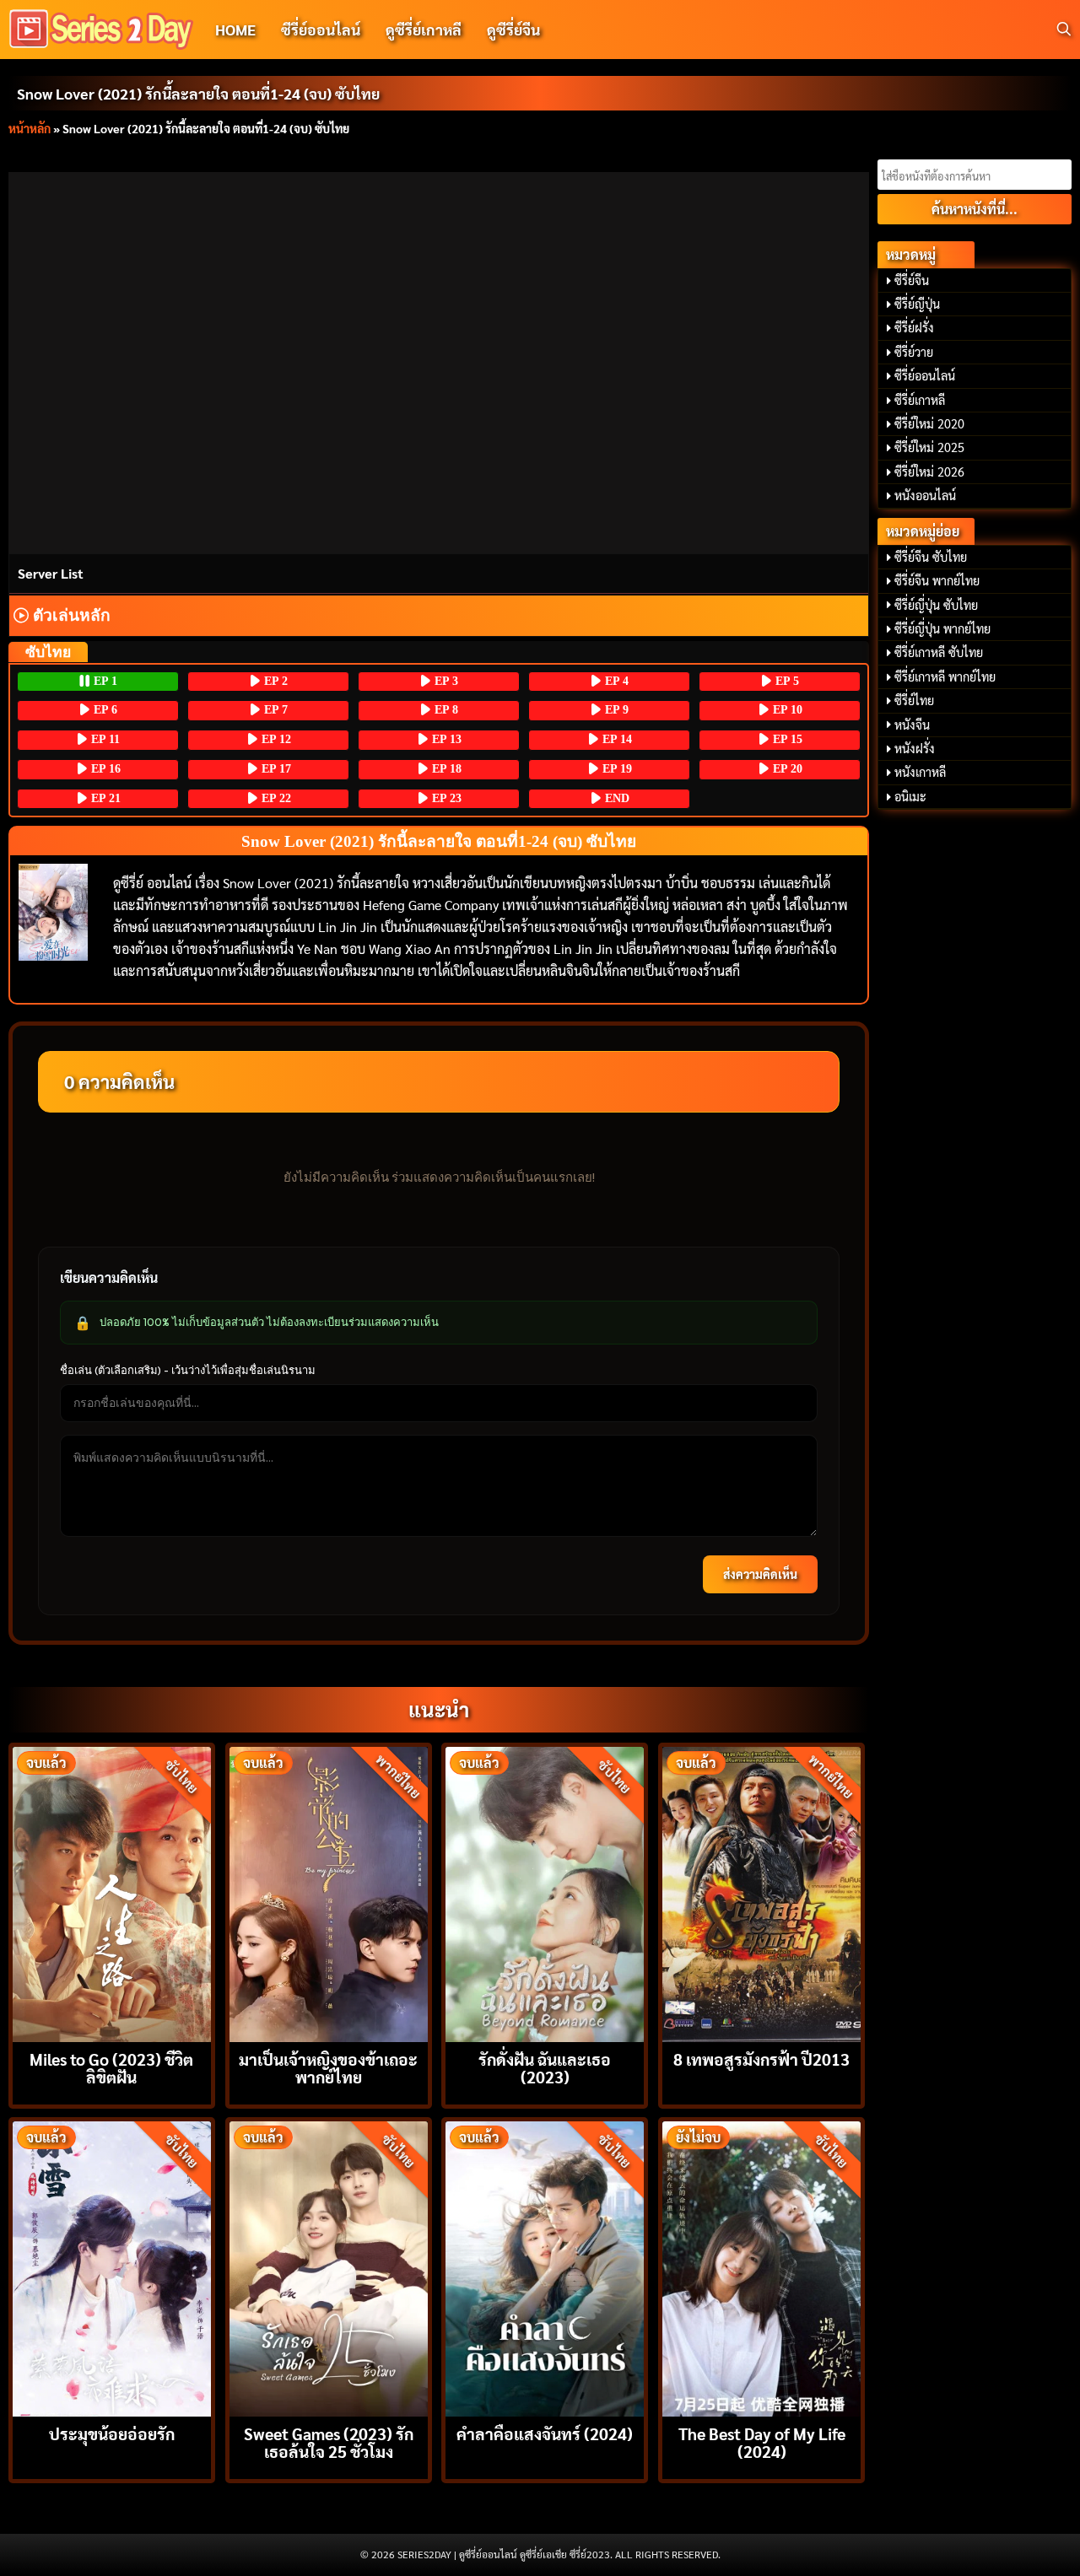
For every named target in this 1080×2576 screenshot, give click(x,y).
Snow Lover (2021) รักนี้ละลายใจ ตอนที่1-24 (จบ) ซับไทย (198, 93)
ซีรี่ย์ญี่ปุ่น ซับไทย (936, 605)
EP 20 (786, 769)
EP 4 (615, 681)
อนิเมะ (910, 796)
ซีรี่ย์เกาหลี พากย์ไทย (945, 676)
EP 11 (104, 739)
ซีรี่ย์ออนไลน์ (321, 29)
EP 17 (275, 769)
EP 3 (445, 681)
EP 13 (445, 739)
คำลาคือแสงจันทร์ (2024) (545, 2433)
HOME (235, 29)
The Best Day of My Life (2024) (762, 2442)
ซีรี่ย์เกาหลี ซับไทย (939, 652)
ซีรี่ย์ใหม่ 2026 (929, 472)
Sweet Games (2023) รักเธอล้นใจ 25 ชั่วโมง (329, 2442)
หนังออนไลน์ (925, 495)
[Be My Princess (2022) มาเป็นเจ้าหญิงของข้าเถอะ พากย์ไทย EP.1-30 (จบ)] (329, 1892)
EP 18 (445, 769)
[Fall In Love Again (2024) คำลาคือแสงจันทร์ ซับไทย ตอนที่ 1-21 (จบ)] (545, 2267)
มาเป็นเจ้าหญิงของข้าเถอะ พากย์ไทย (328, 2067)
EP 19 (616, 769)
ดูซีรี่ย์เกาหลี (424, 29)
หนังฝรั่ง (915, 748)
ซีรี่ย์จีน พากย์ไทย (937, 580)
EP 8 (445, 710)
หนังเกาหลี (920, 772)
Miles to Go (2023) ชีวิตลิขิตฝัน (111, 2067)
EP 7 (274, 710)
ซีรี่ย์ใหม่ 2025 (929, 447)
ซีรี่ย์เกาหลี (920, 400)
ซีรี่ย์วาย (914, 352)
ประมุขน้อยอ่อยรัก (112, 2433)
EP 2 (274, 681)
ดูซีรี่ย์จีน (513, 29)
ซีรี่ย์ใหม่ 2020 (929, 423)
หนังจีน (912, 725)
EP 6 (104, 710)
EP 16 (104, 769)
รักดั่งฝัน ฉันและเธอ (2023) (545, 2067)
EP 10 (786, 710)
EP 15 (786, 739)
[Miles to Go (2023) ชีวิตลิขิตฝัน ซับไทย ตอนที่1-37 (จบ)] (112, 1892)
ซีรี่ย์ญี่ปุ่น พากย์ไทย (942, 628)
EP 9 (615, 710)
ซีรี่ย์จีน (912, 280)
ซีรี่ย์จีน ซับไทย (931, 557)
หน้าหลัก (30, 128)
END (616, 798)
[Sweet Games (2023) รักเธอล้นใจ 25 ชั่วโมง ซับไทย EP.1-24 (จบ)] (329, 2267)
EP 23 (445, 798)
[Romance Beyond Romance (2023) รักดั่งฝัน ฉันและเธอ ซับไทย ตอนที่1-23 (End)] (545, 1892)
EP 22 (275, 798)
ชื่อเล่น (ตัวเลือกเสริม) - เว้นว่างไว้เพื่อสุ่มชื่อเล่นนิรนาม (188, 1370)
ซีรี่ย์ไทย (914, 700)
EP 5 (786, 681)
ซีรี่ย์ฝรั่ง (914, 327)
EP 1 (104, 681)
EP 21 (104, 798)
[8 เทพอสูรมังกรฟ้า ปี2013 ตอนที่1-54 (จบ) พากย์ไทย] (761, 1892)
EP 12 (275, 739)
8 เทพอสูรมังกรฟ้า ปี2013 (761, 2059)
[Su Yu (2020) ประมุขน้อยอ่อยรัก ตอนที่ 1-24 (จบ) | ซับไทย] (112, 2267)
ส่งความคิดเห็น (760, 1574)
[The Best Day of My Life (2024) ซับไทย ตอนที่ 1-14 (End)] (761, 2267)
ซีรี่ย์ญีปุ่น (917, 304)
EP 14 (616, 739)
